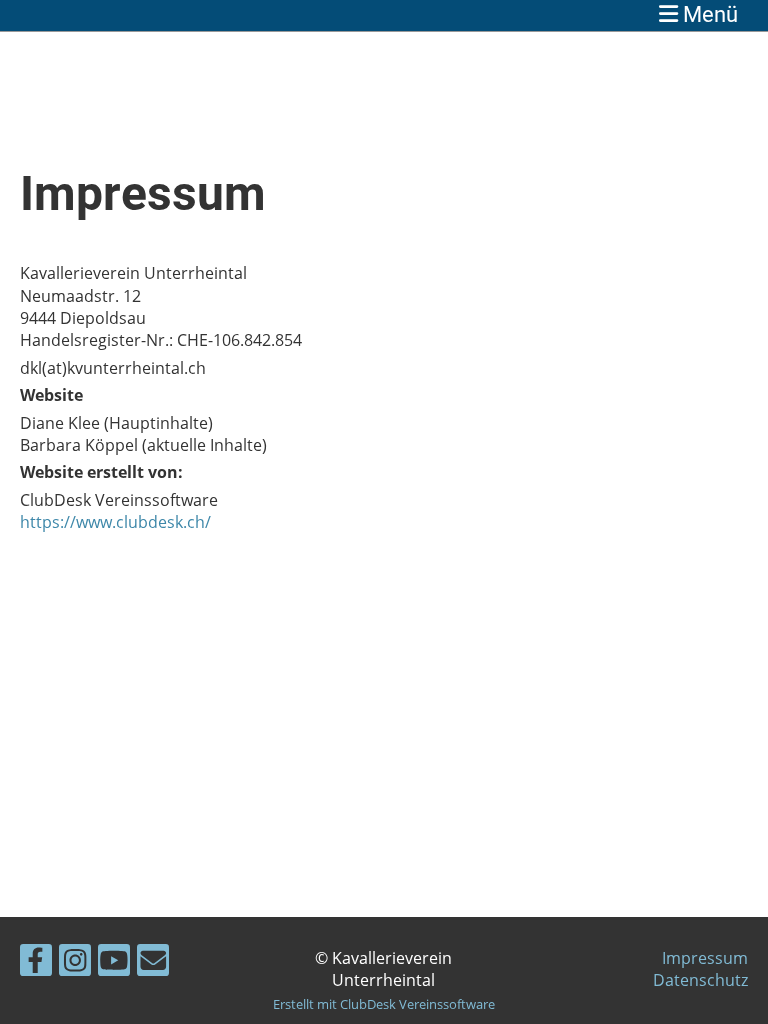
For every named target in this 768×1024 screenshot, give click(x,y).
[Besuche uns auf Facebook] (36, 963)
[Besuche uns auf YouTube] (114, 963)
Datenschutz (700, 980)
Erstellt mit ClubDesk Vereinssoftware (384, 1004)
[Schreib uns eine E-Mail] (153, 963)
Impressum (705, 958)
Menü (708, 14)
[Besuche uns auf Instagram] (75, 963)
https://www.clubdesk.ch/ (115, 522)
